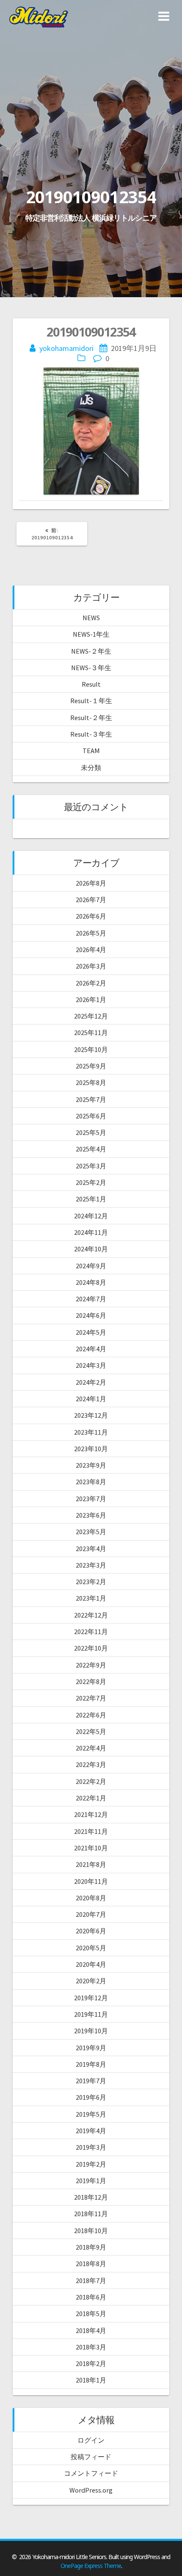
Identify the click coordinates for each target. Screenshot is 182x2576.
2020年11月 (91, 1881)
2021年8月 (91, 1864)
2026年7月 (91, 900)
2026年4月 (91, 950)
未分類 (91, 768)
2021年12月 (91, 1814)
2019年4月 (91, 2131)
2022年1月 (91, 1798)
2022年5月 (91, 1731)
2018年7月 (91, 2281)
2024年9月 (91, 1266)
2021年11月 (91, 1831)
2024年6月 (91, 1315)
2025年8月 (91, 1082)
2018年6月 (91, 2297)
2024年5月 (91, 1332)
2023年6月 (91, 1515)
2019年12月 (91, 1998)
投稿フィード (91, 2457)
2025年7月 (91, 1099)
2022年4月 (91, 1748)
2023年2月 (91, 1582)
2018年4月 (91, 2330)
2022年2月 (91, 1781)
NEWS (91, 618)
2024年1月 (91, 1399)
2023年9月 (91, 1465)
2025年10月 (91, 1049)
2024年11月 (91, 1232)
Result (91, 684)
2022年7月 (91, 1698)
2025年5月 (91, 1132)
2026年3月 (91, 966)
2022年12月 (91, 1615)
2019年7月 (91, 2081)
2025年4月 (91, 1149)
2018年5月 (91, 2314)
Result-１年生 (91, 701)
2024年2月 (91, 1382)
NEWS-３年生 (91, 668)
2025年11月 (91, 1033)
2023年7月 (91, 1499)
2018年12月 (91, 2197)
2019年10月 (91, 2031)
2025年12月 (91, 1016)
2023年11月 (91, 1432)
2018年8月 (91, 2264)
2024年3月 (91, 1365)
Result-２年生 (91, 718)
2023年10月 (91, 1449)
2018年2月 (91, 2363)
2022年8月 (91, 1681)
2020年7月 (91, 1914)
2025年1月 (91, 1199)
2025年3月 (91, 1166)
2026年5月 (91, 933)
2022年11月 (91, 1632)
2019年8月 (91, 2064)
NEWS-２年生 (91, 651)
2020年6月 (91, 1931)
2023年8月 (91, 1482)
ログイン (91, 2440)
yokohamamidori (66, 348)
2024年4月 (91, 1349)
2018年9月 (91, 2247)
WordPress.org (91, 2490)
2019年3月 (91, 2147)
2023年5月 (91, 1532)
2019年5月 (91, 2114)
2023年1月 (91, 1598)
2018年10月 (91, 2231)
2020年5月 (91, 1948)
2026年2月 (91, 983)
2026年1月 (91, 999)
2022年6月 (91, 1715)
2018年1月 (91, 2380)
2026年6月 (91, 916)
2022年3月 (91, 1764)
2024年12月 (91, 1216)
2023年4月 (91, 1549)
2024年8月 (91, 1282)
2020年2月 (91, 1981)
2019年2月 (91, 2164)
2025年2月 (91, 1182)
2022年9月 (91, 1665)
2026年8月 (91, 883)
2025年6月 (91, 1116)
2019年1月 (91, 2181)
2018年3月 (91, 2347)
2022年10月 (91, 1648)
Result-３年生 (91, 734)
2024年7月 (91, 1299)
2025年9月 (91, 1066)
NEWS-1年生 (91, 634)
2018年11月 (91, 2214)
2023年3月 (91, 1565)
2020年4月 (91, 1964)
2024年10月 (91, 1249)
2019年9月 (91, 2048)
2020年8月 (91, 1898)
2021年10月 (91, 1848)
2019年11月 (91, 2014)
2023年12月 (91, 1415)
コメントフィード (91, 2473)
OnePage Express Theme (91, 2566)
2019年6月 (91, 2097)
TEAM (91, 751)
